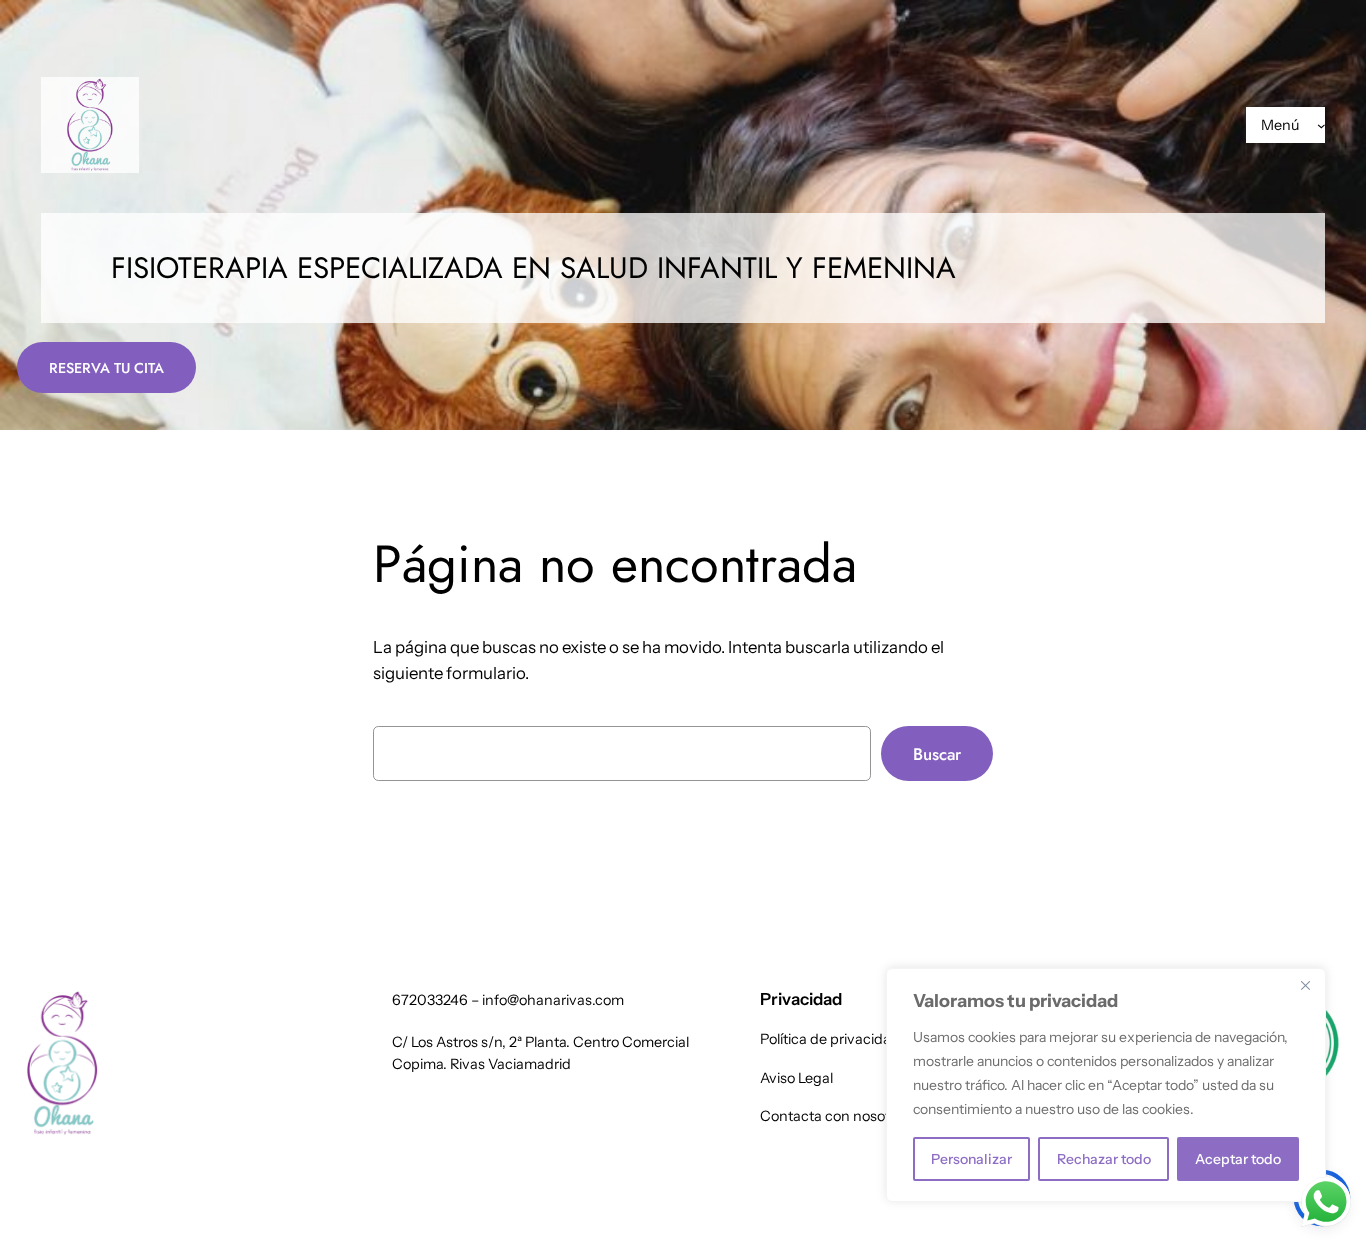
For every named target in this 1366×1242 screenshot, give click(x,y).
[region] (1106, 1085)
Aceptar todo (1238, 1159)
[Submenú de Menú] (1321, 125)
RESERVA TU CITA (106, 368)
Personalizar (971, 1159)
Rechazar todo (1104, 1159)
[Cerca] (1305, 985)
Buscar (937, 754)
